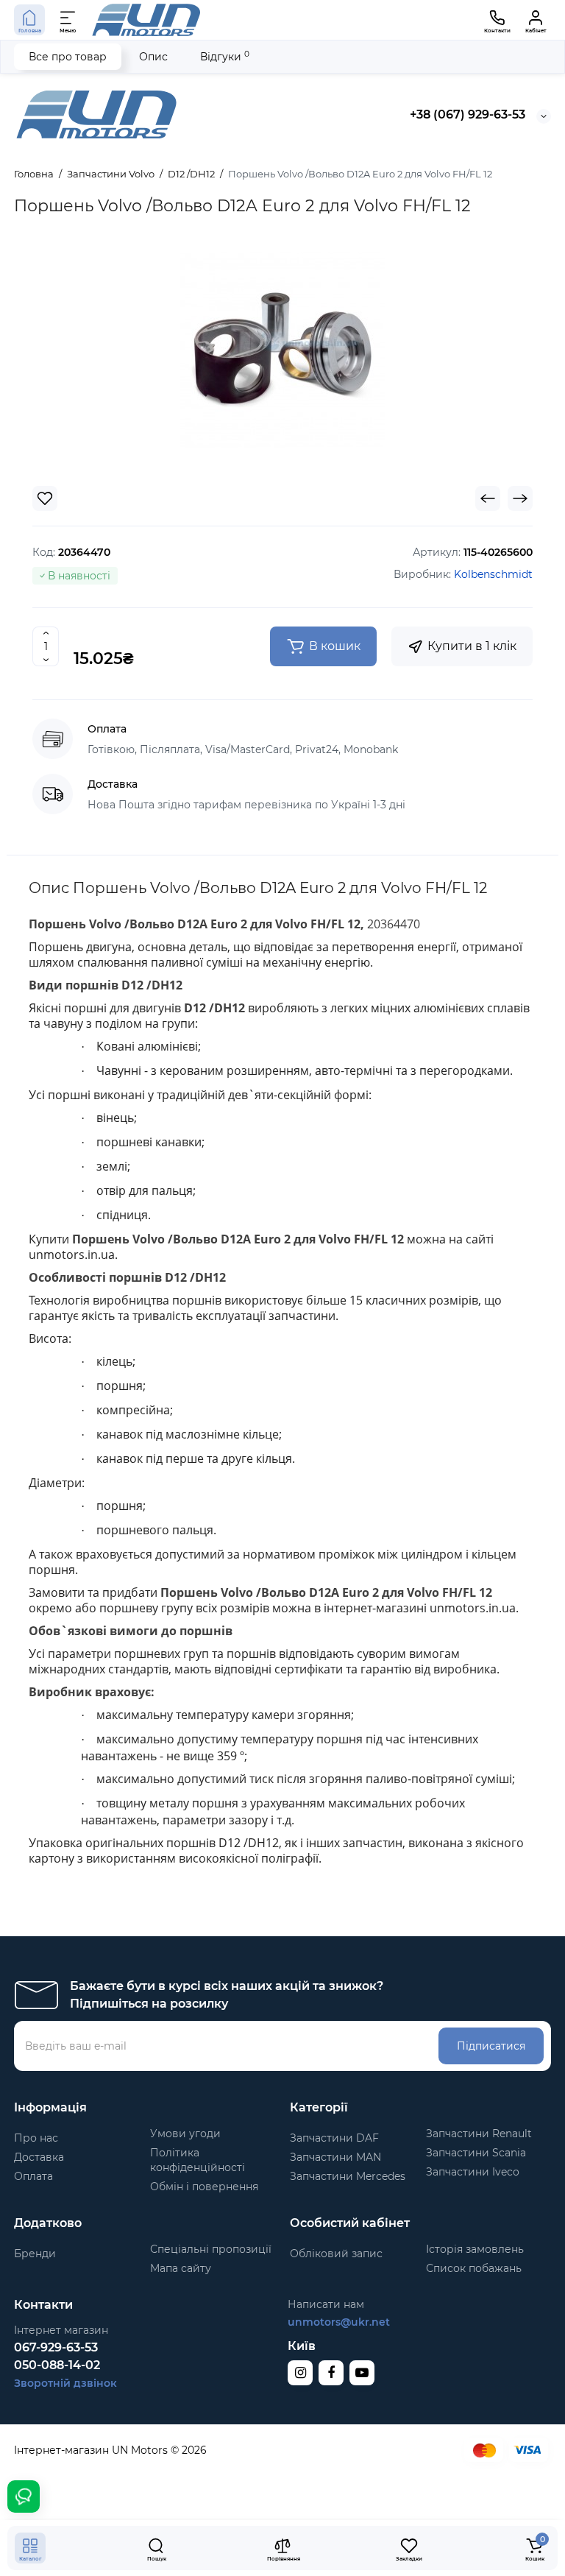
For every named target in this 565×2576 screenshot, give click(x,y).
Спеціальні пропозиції (211, 2249)
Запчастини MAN (335, 2157)
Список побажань (474, 2268)
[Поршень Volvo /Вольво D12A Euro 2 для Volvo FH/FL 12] (282, 350)
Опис (153, 57)
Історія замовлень (475, 2249)
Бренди (35, 2254)
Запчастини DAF (334, 2138)
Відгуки (225, 56)
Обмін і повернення (204, 2187)
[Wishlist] (45, 498)
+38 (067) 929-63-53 (468, 114)
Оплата (33, 2176)
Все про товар (68, 57)
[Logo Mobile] (146, 20)
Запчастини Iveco (473, 2172)
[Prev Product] (488, 498)
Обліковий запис (336, 2254)
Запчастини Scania (476, 2153)
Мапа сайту (181, 2268)
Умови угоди (185, 2134)
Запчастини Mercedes (348, 2176)
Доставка (39, 2157)
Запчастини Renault (479, 2134)
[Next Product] (520, 498)
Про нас (36, 2138)
